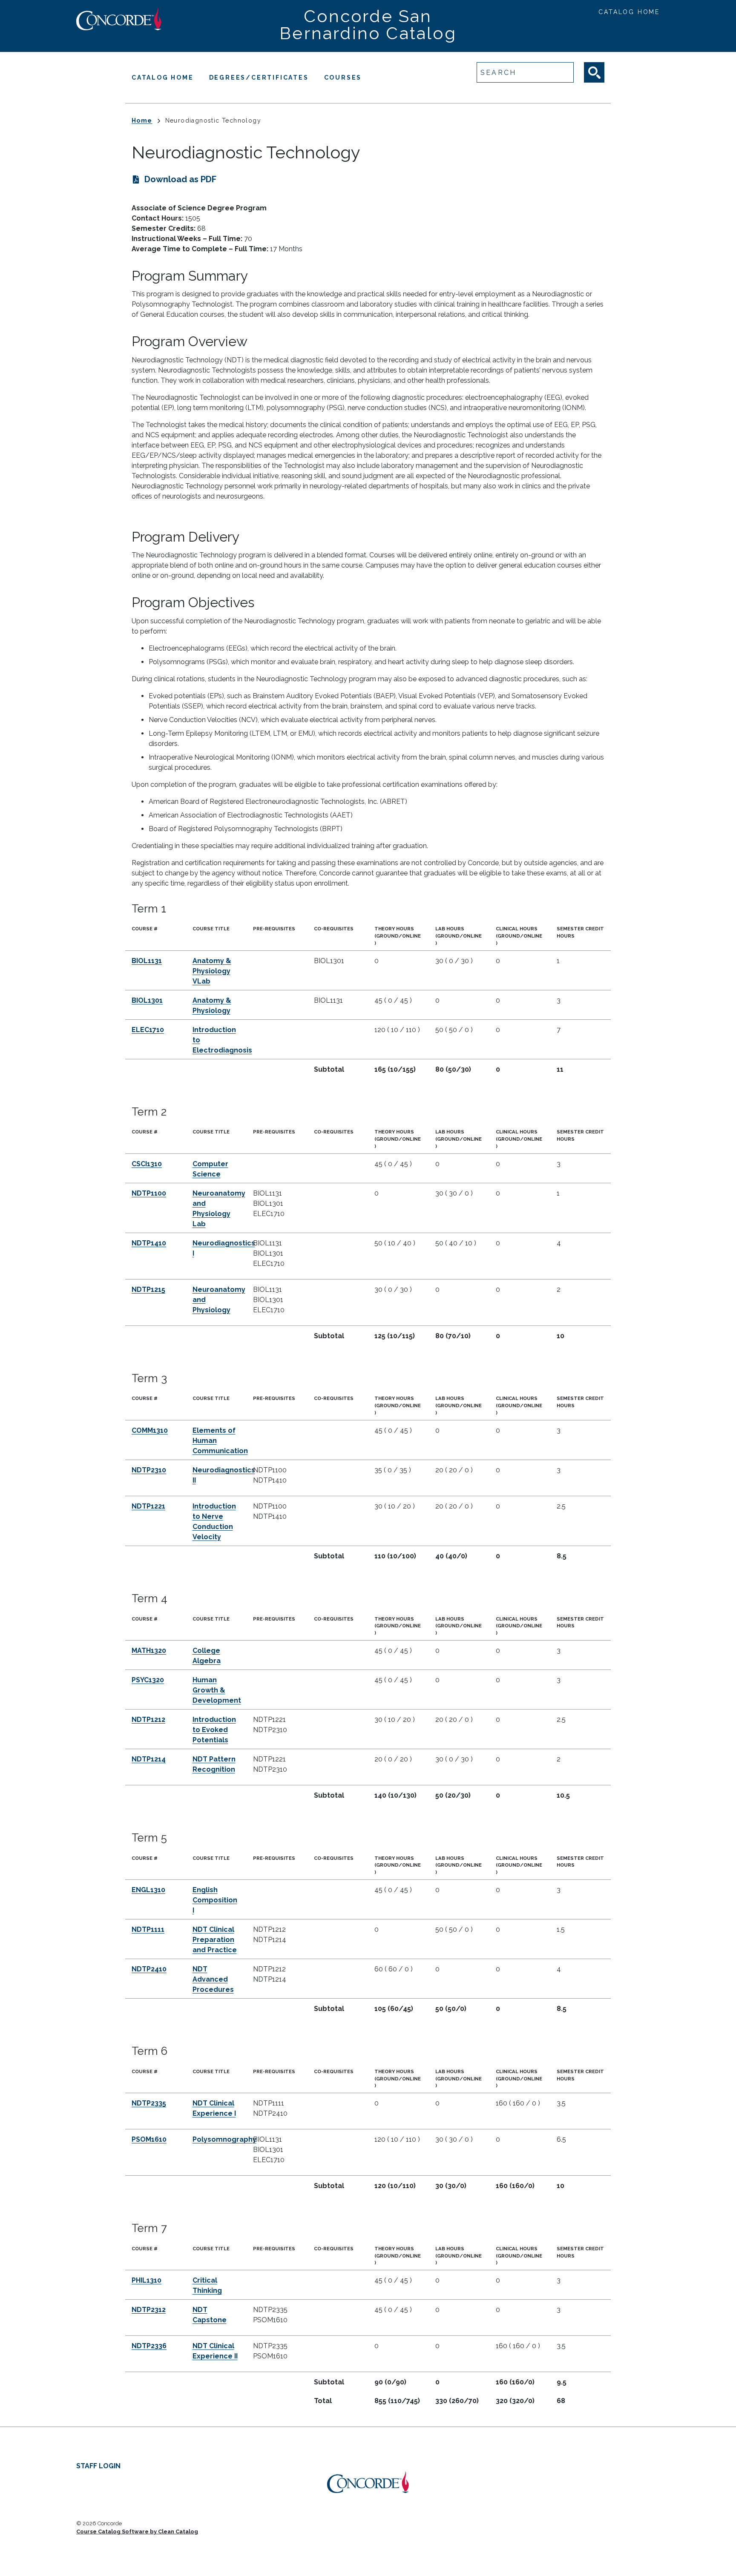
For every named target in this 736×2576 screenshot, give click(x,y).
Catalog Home (629, 12)
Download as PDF (180, 179)
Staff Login (98, 2466)
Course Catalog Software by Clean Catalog (137, 2532)
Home (142, 120)
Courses (343, 77)
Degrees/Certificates (259, 77)
